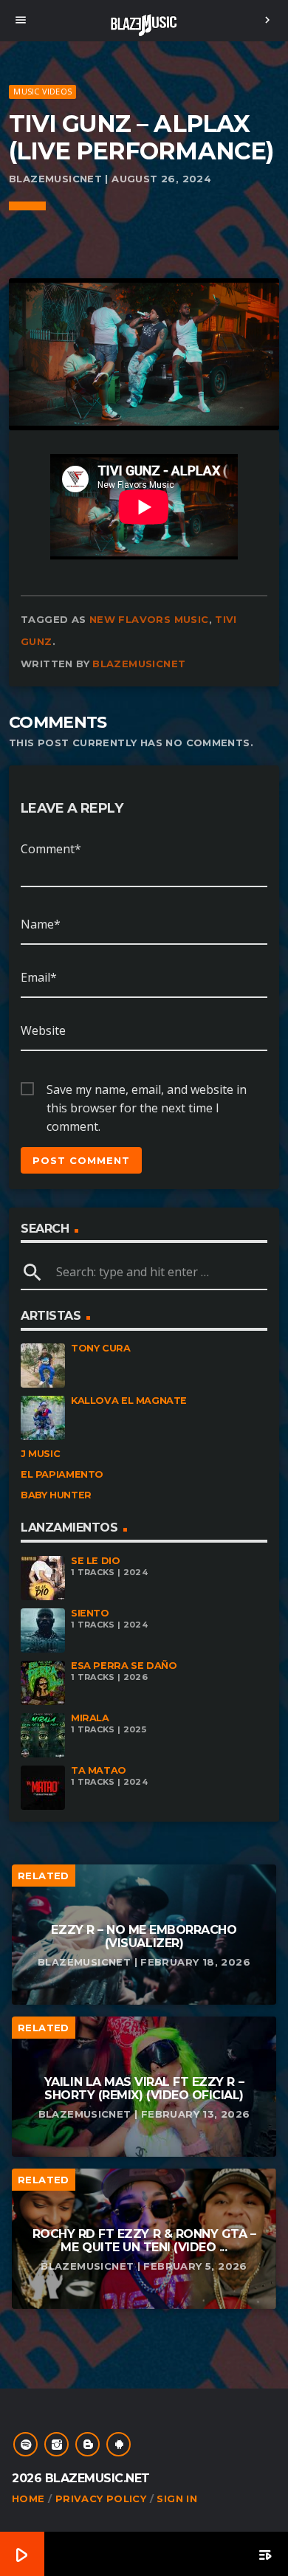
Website (43, 1030)
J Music (40, 1454)
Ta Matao (99, 1770)
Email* (39, 977)
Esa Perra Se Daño (124, 1666)
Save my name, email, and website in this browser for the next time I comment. (147, 1090)
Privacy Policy (101, 2498)
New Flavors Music (149, 619)
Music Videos (42, 91)
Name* (41, 924)
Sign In (177, 2498)
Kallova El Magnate (129, 1401)
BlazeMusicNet (139, 664)
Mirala (90, 1718)
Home (28, 2498)
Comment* (51, 849)
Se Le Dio (96, 1561)
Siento (90, 1613)
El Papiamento (62, 1474)
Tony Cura (101, 1348)
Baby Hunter (56, 1495)
